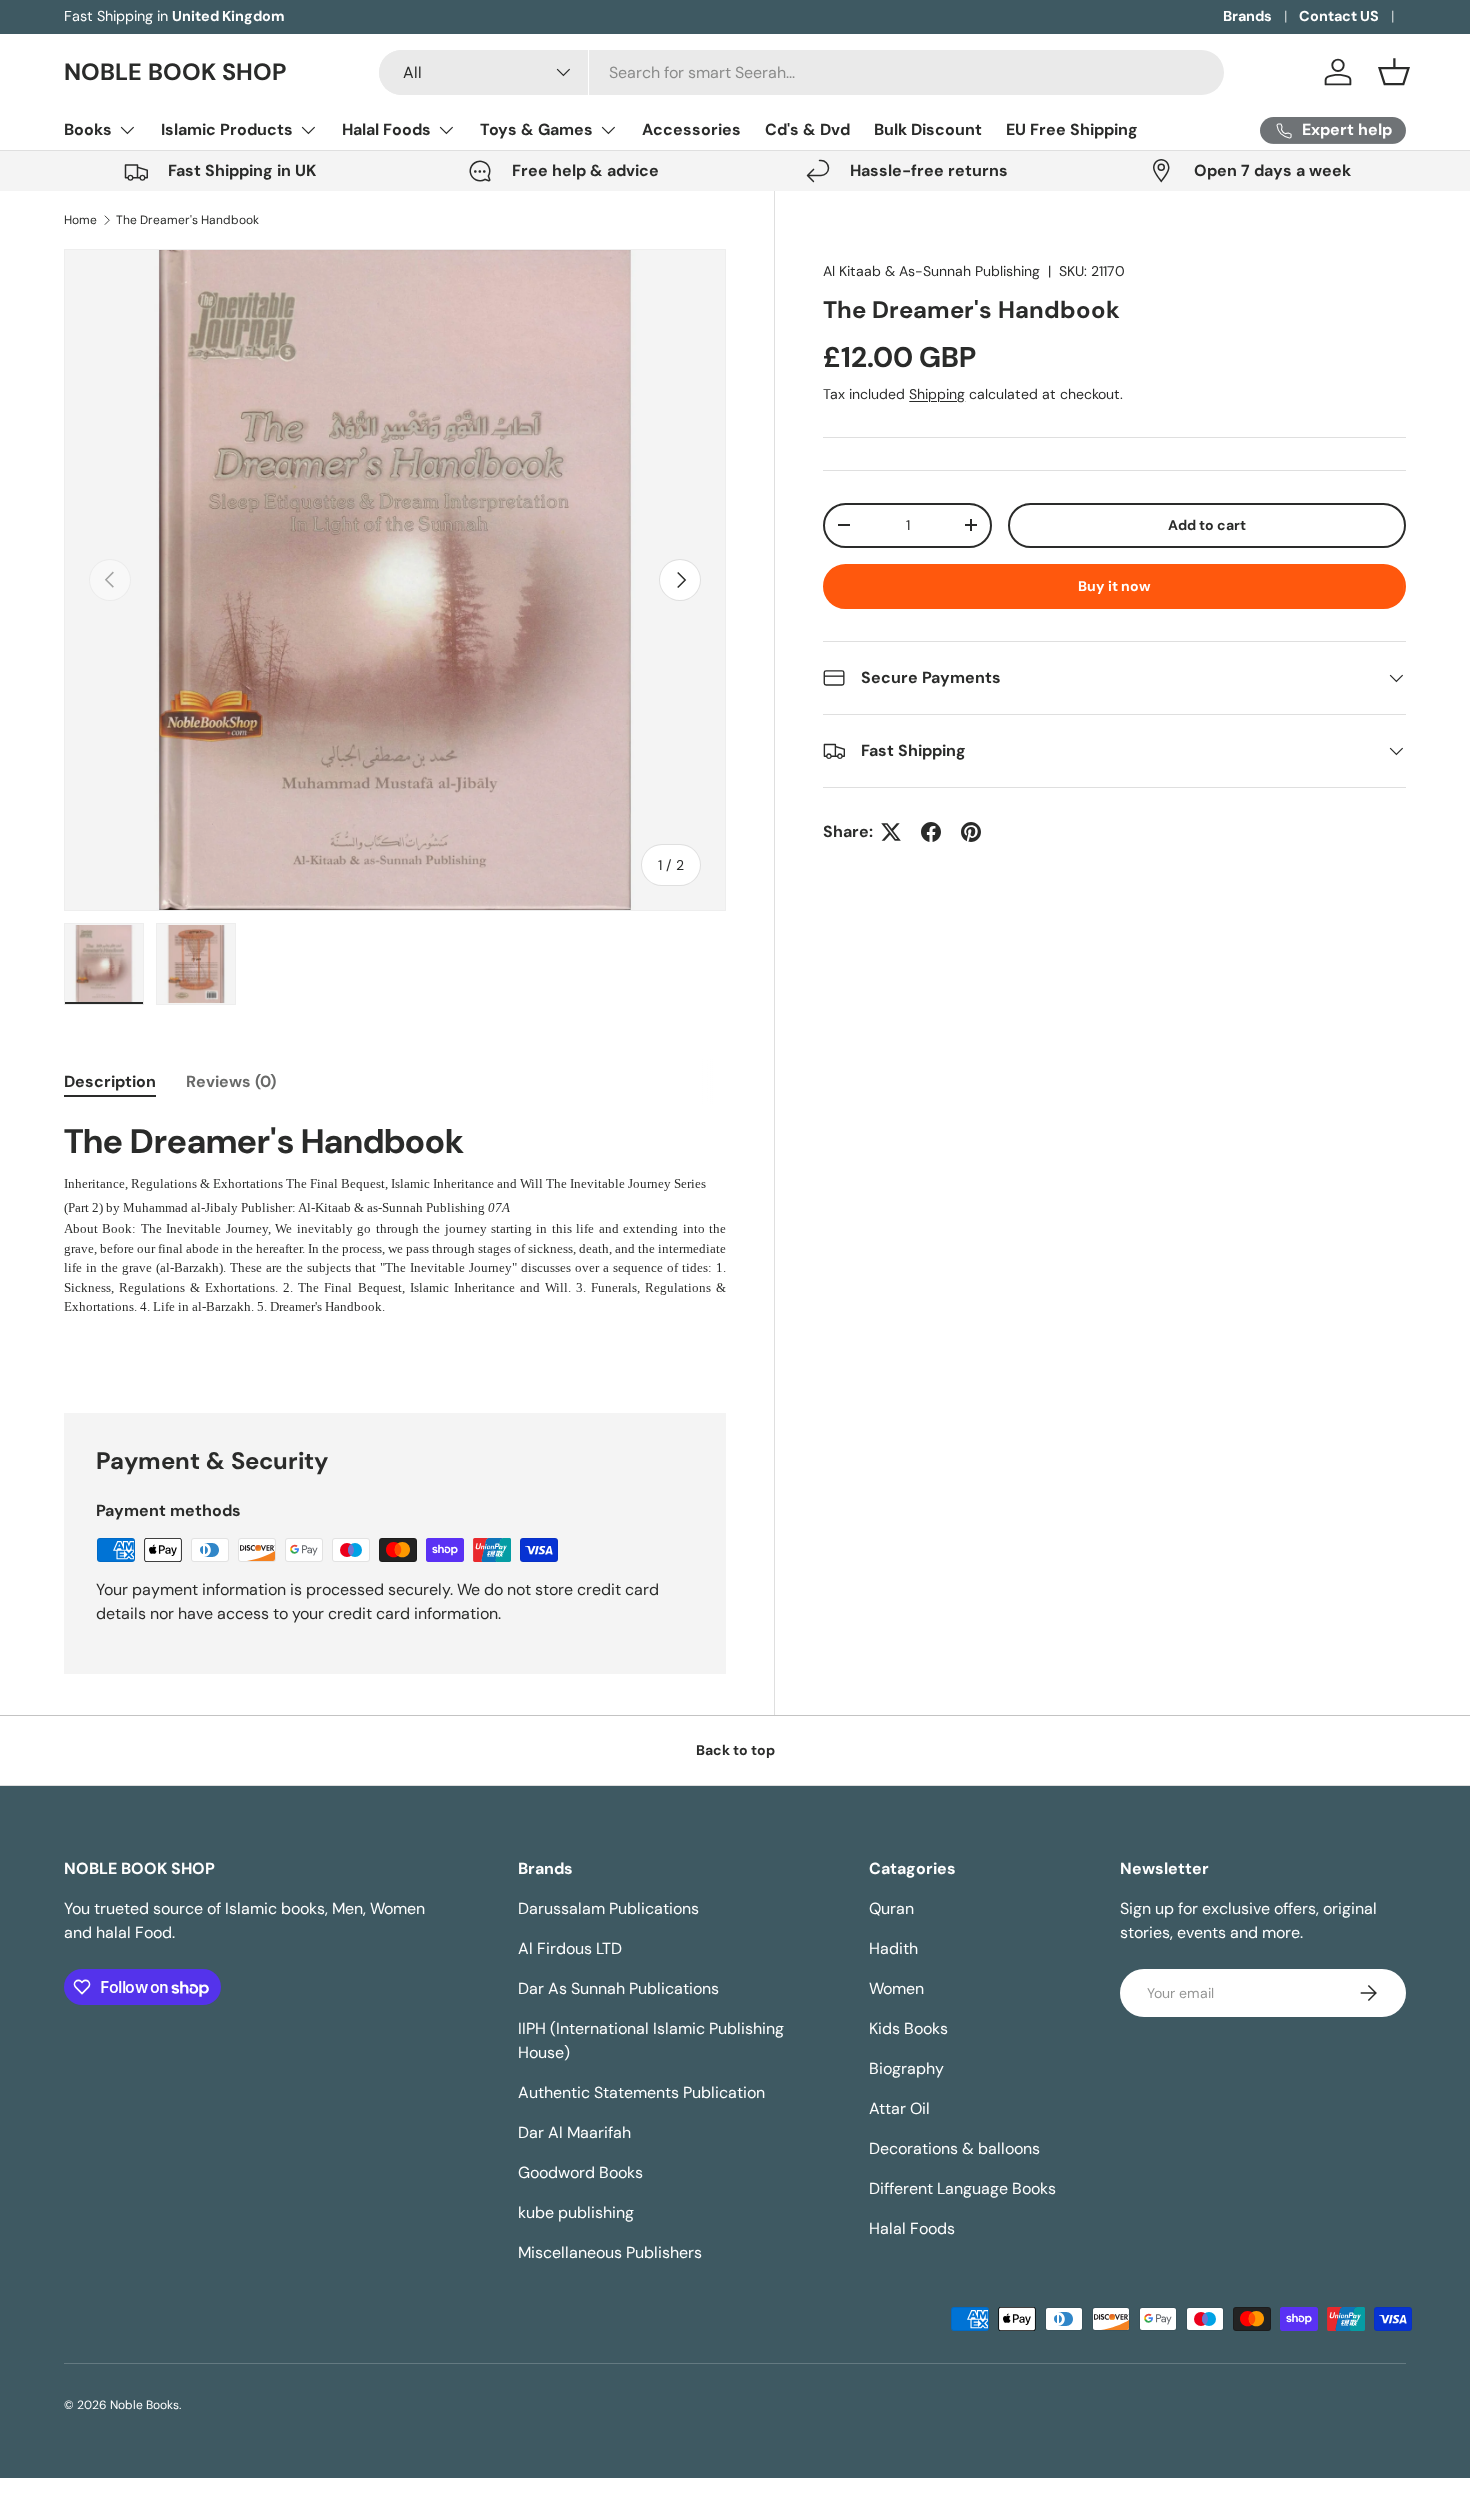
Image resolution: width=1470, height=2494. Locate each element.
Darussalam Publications (608, 1908)
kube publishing (576, 2212)
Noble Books (144, 2405)
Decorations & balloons (954, 2148)
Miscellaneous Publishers (610, 2252)
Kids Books (908, 2028)
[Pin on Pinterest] (971, 832)
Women (896, 1988)
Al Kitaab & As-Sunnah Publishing (931, 271)
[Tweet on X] (891, 832)
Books (88, 129)
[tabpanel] (395, 1218)
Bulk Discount (928, 129)
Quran (891, 1908)
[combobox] (801, 72)
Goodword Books (580, 2172)
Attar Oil (899, 2108)
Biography (906, 2068)
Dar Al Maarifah (574, 2132)
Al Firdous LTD (570, 1948)
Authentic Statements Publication (641, 2092)
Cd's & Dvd (807, 129)
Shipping (937, 394)
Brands (1247, 16)
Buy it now (1114, 586)
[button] (1394, 72)
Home (80, 220)
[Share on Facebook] (931, 832)
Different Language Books (962, 2188)
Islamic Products (227, 129)
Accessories (691, 129)
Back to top (735, 1750)
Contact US (1339, 16)
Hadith (893, 1948)
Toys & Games (536, 129)
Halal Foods (386, 129)
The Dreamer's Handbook (187, 220)
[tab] (110, 1081)
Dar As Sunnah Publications (618, 1988)
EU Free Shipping (1072, 129)
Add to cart (1207, 525)
